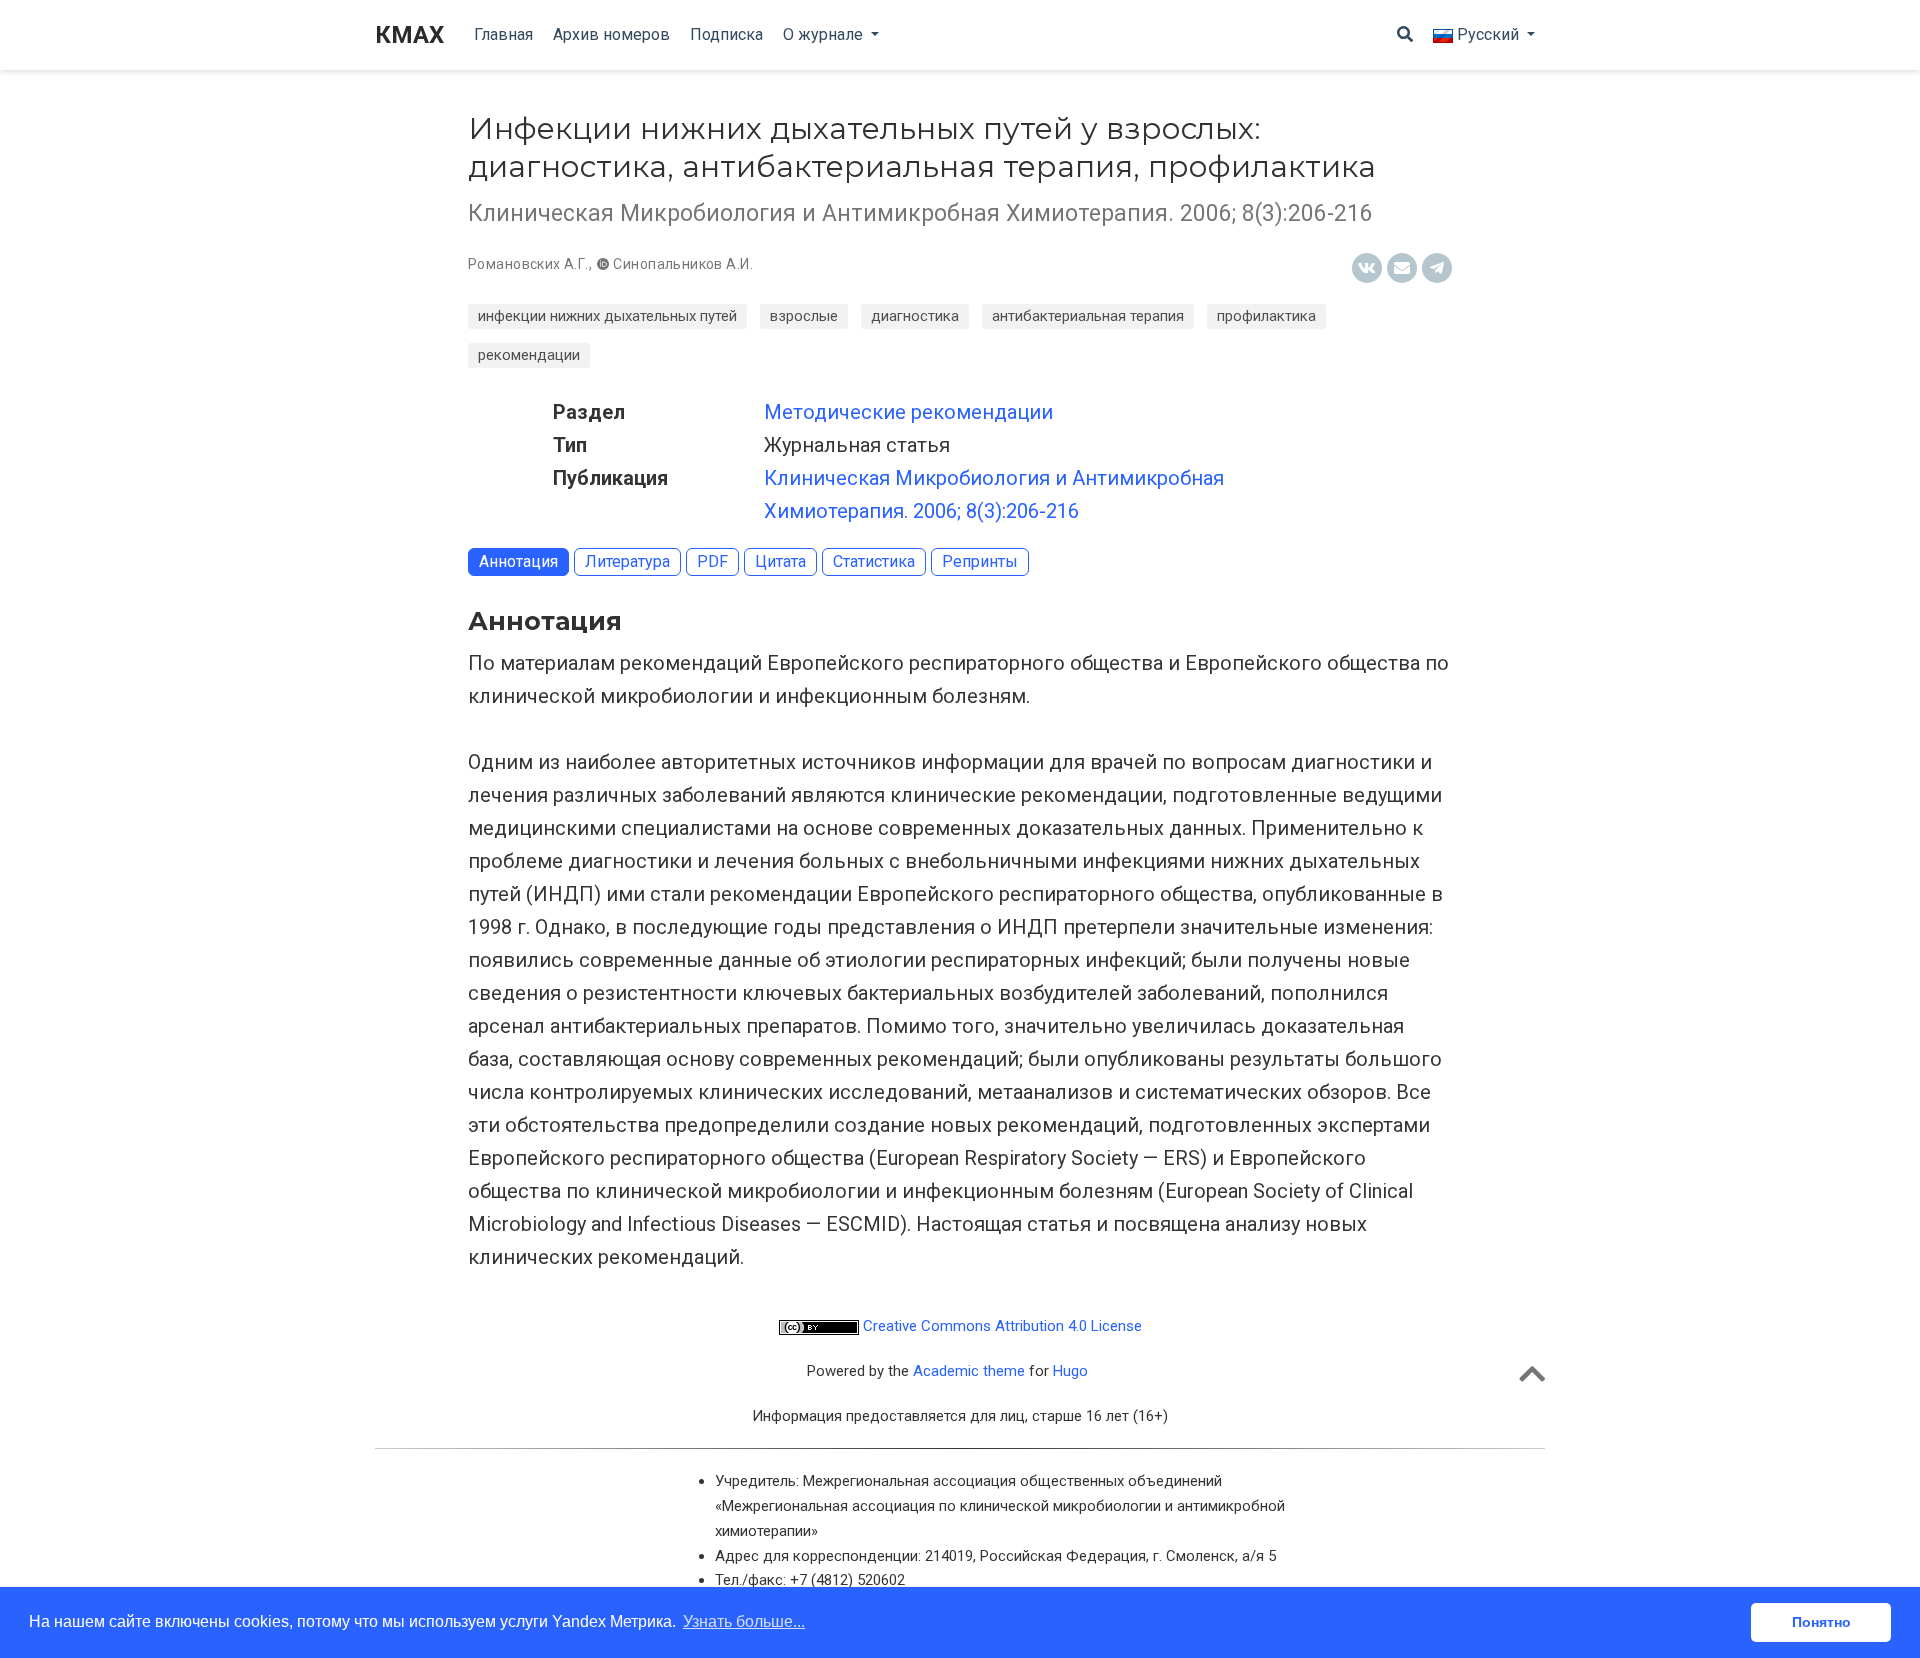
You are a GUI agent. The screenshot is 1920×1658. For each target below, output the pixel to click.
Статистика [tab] (874, 561)
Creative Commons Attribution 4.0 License (1000, 1326)
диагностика (915, 316)
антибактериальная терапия (1088, 316)
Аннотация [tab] (518, 561)
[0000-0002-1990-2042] (605, 264)
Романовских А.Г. (528, 264)
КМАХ (409, 35)
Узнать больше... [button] (744, 1621)
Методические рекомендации (908, 412)
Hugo (1070, 1371)
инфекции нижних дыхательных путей (607, 316)
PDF (712, 561)
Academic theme (969, 1371)
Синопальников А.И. (683, 264)
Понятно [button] (1821, 1622)
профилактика (1266, 316)
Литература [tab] (627, 561)
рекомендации (529, 355)
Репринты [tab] (980, 561)
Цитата (780, 561)
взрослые (804, 316)
